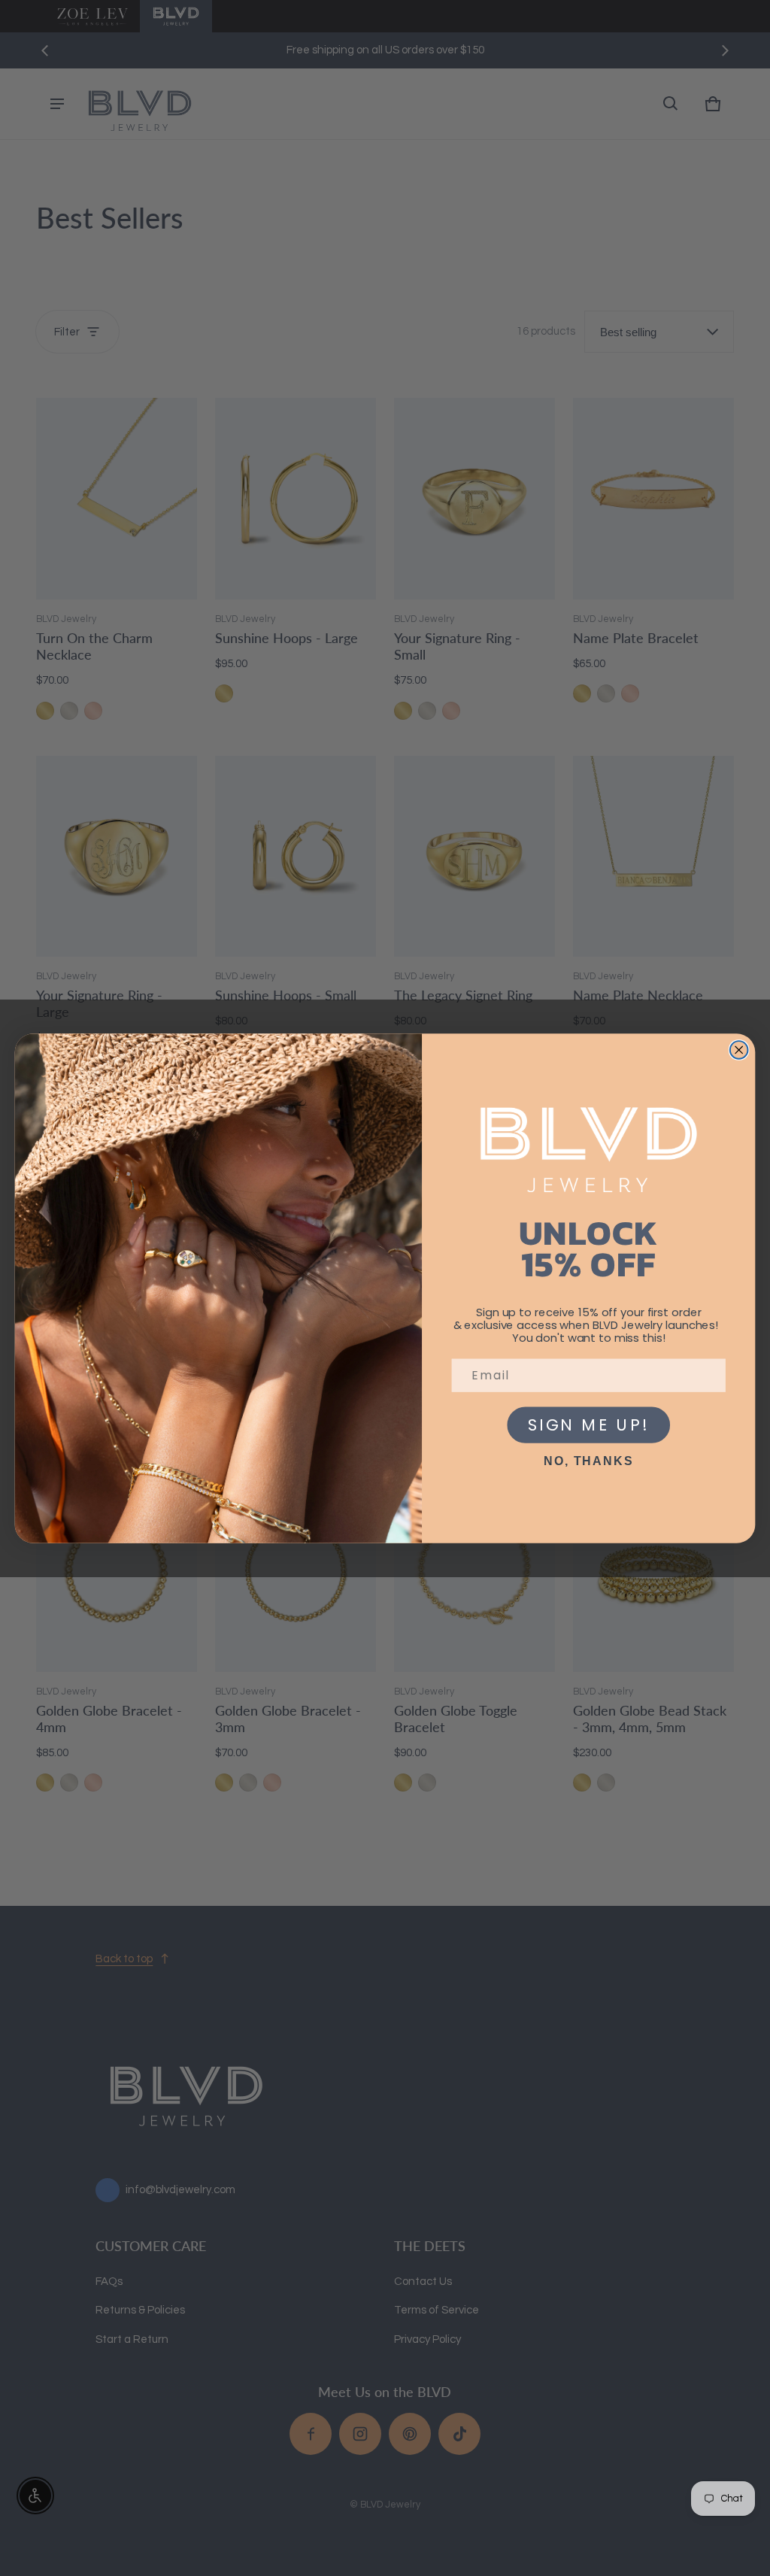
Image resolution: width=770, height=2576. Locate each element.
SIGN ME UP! (588, 1425)
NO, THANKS (588, 1461)
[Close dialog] (739, 1050)
